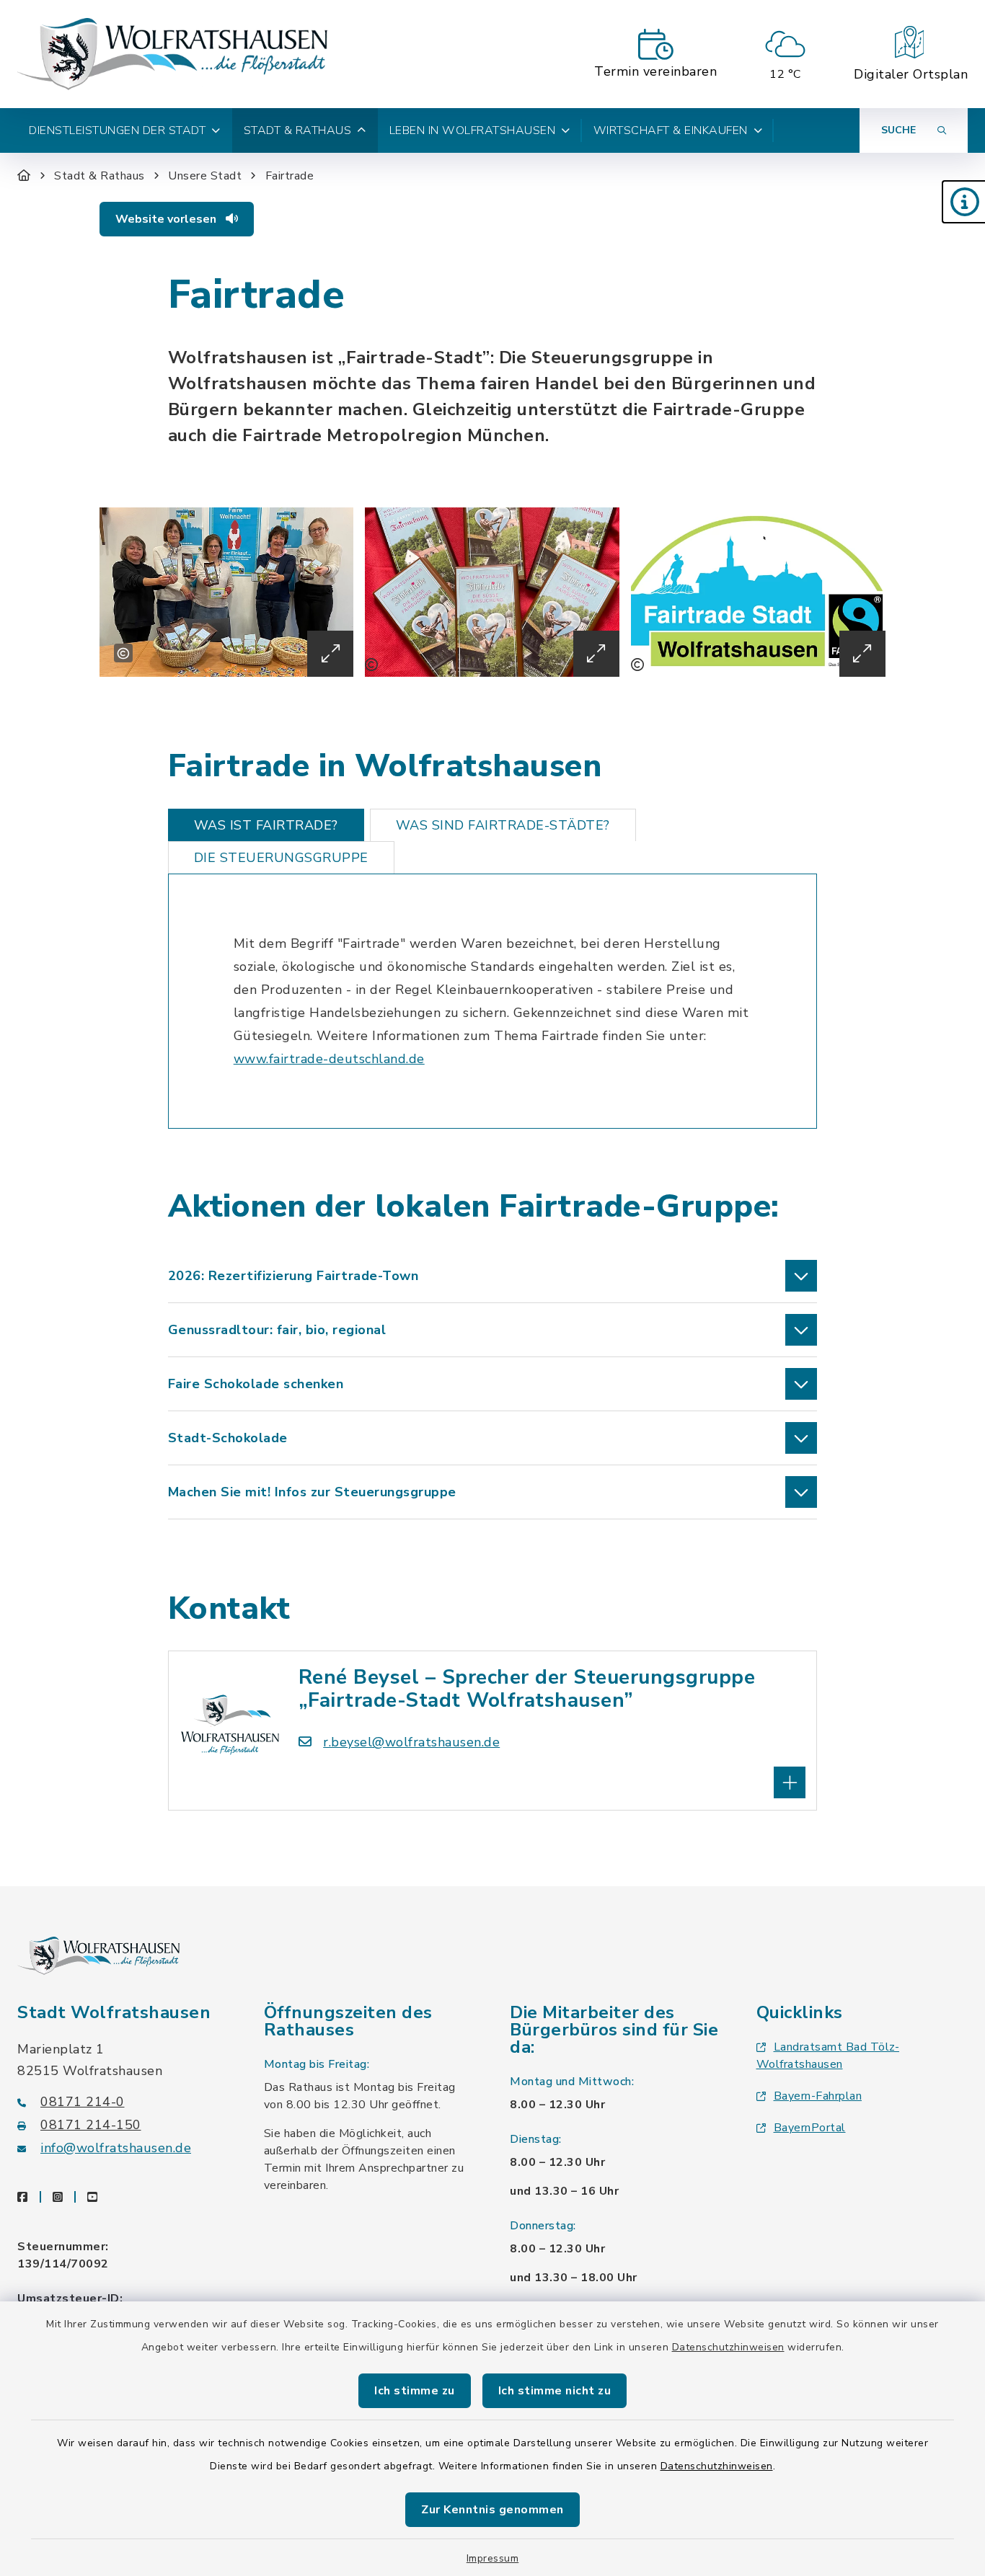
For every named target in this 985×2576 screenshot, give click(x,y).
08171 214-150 (91, 2125)
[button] (963, 202)
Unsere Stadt (205, 176)
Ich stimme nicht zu (555, 2391)
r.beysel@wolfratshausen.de (411, 1742)
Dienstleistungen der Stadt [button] (117, 130)
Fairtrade (290, 176)
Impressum (493, 2558)
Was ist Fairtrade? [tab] (266, 825)
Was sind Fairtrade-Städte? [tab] (503, 825)
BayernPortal (810, 2128)
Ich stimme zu (415, 2391)
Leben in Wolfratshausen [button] (473, 130)
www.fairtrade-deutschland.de (329, 1059)
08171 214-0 (83, 2102)
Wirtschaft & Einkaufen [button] (671, 130)
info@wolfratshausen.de (116, 2148)
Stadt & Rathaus (100, 176)
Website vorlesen (167, 219)
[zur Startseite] (172, 54)
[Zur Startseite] (24, 176)
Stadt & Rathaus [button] (298, 130)
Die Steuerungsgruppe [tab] (281, 858)
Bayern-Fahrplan (818, 2096)
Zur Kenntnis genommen (492, 2510)
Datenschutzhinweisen (728, 2347)
